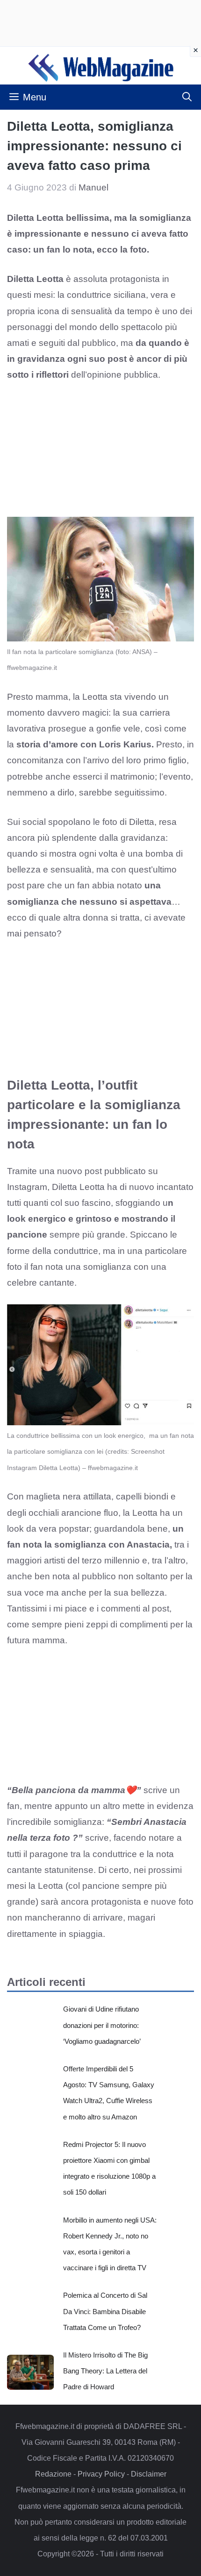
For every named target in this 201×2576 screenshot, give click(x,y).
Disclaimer (149, 2474)
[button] (187, 97)
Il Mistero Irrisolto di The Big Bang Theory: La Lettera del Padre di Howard (105, 2371)
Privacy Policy (101, 2474)
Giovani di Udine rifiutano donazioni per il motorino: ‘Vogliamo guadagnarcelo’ (102, 2025)
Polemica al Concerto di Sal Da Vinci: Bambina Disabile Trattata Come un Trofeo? (105, 2311)
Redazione (53, 2474)
